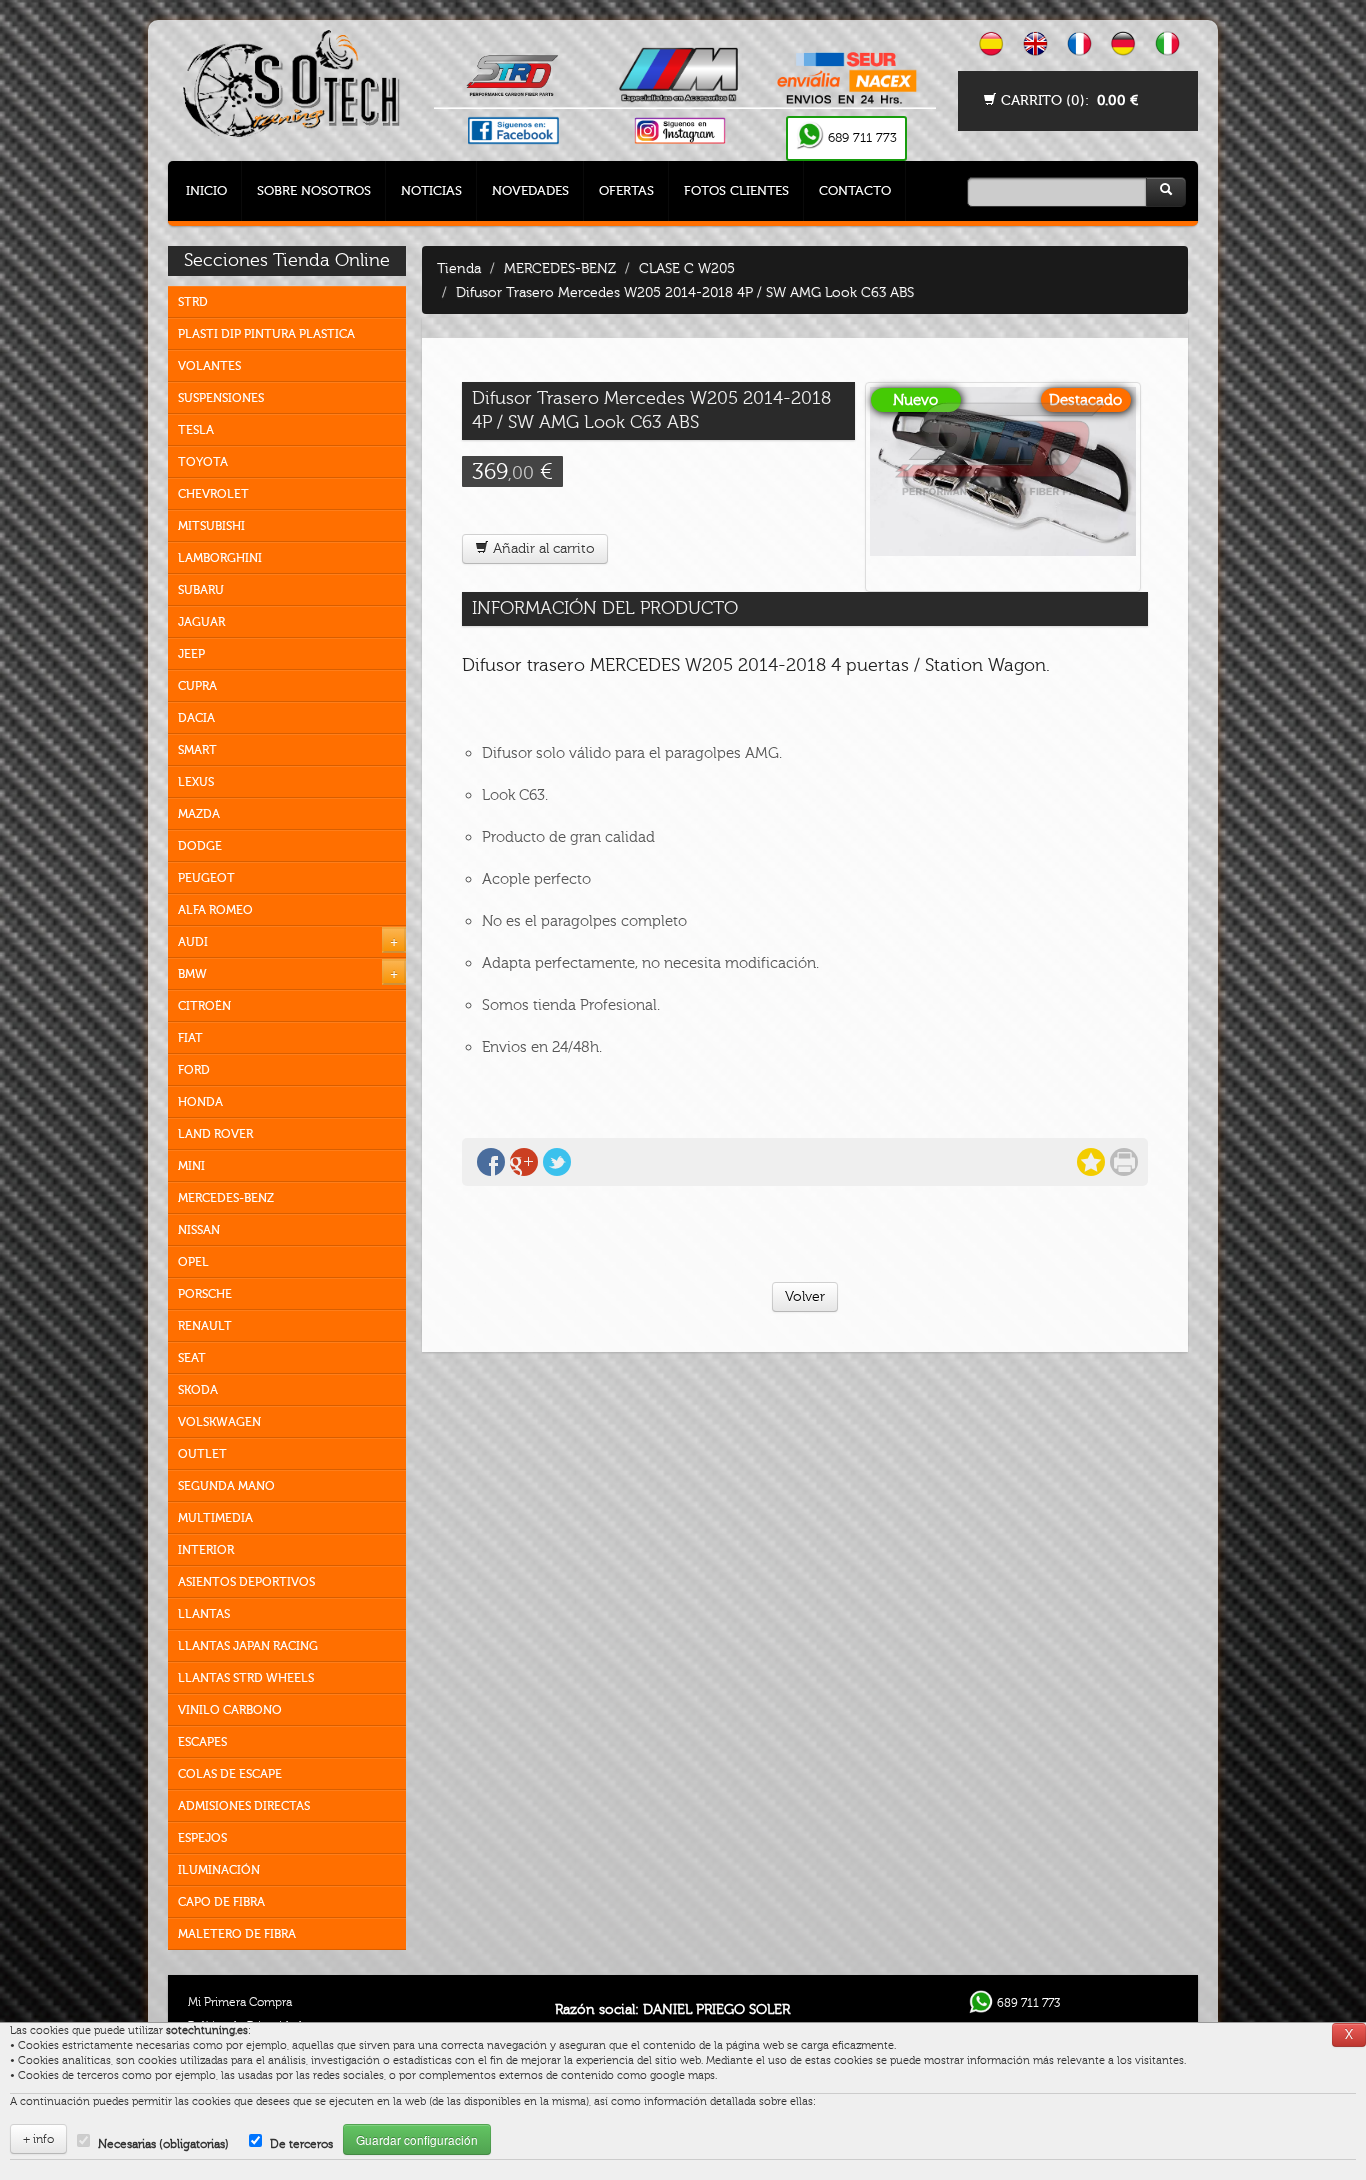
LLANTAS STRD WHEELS (246, 1678)
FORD (194, 1070)
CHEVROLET (213, 494)
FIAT (190, 1038)
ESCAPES (202, 1742)
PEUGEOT (206, 878)
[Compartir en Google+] (524, 1162)
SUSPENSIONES (221, 398)
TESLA (196, 430)
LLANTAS (204, 1614)
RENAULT (205, 1326)
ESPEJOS (202, 1838)
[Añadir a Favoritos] (1091, 1162)
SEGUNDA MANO (226, 1486)
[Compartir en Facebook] (491, 1162)
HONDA (200, 1102)
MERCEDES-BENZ (226, 1198)
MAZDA (199, 814)
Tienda (459, 268)
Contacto (855, 190)
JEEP (191, 654)
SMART (197, 750)
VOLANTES (209, 366)
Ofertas (626, 190)
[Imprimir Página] (1124, 1162)
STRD (193, 302)
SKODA (198, 1390)
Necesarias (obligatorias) (163, 2144)
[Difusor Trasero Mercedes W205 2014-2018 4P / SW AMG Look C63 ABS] (1003, 487)
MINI (191, 1166)
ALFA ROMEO (215, 910)
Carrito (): (1067, 100)
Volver (805, 1296)
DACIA (196, 718)
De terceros (301, 2144)
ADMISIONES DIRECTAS (244, 1806)
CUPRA (197, 686)
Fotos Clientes (736, 190)
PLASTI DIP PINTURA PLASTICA (266, 334)
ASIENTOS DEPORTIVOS (246, 1582)
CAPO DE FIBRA (221, 1902)
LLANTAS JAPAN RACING (248, 1646)
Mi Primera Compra (240, 2002)
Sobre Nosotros (314, 190)
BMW (192, 974)
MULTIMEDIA (215, 1518)
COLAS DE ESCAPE (230, 1774)
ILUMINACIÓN (219, 1870)
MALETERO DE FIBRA (237, 1934)
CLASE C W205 (687, 268)
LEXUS (196, 782)
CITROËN (204, 1006)
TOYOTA (203, 462)
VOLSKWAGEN (219, 1422)
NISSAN (199, 1230)
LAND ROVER (215, 1134)
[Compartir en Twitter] (557, 1162)
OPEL (193, 1262)
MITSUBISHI (211, 526)
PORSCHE (205, 1294)
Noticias (431, 190)
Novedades (530, 190)
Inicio (206, 190)
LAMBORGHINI (220, 558)
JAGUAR (201, 622)
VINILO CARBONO (230, 1710)
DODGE (200, 846)
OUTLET (202, 1454)
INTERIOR (206, 1550)
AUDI (193, 942)
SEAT (192, 1358)
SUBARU (201, 590)
